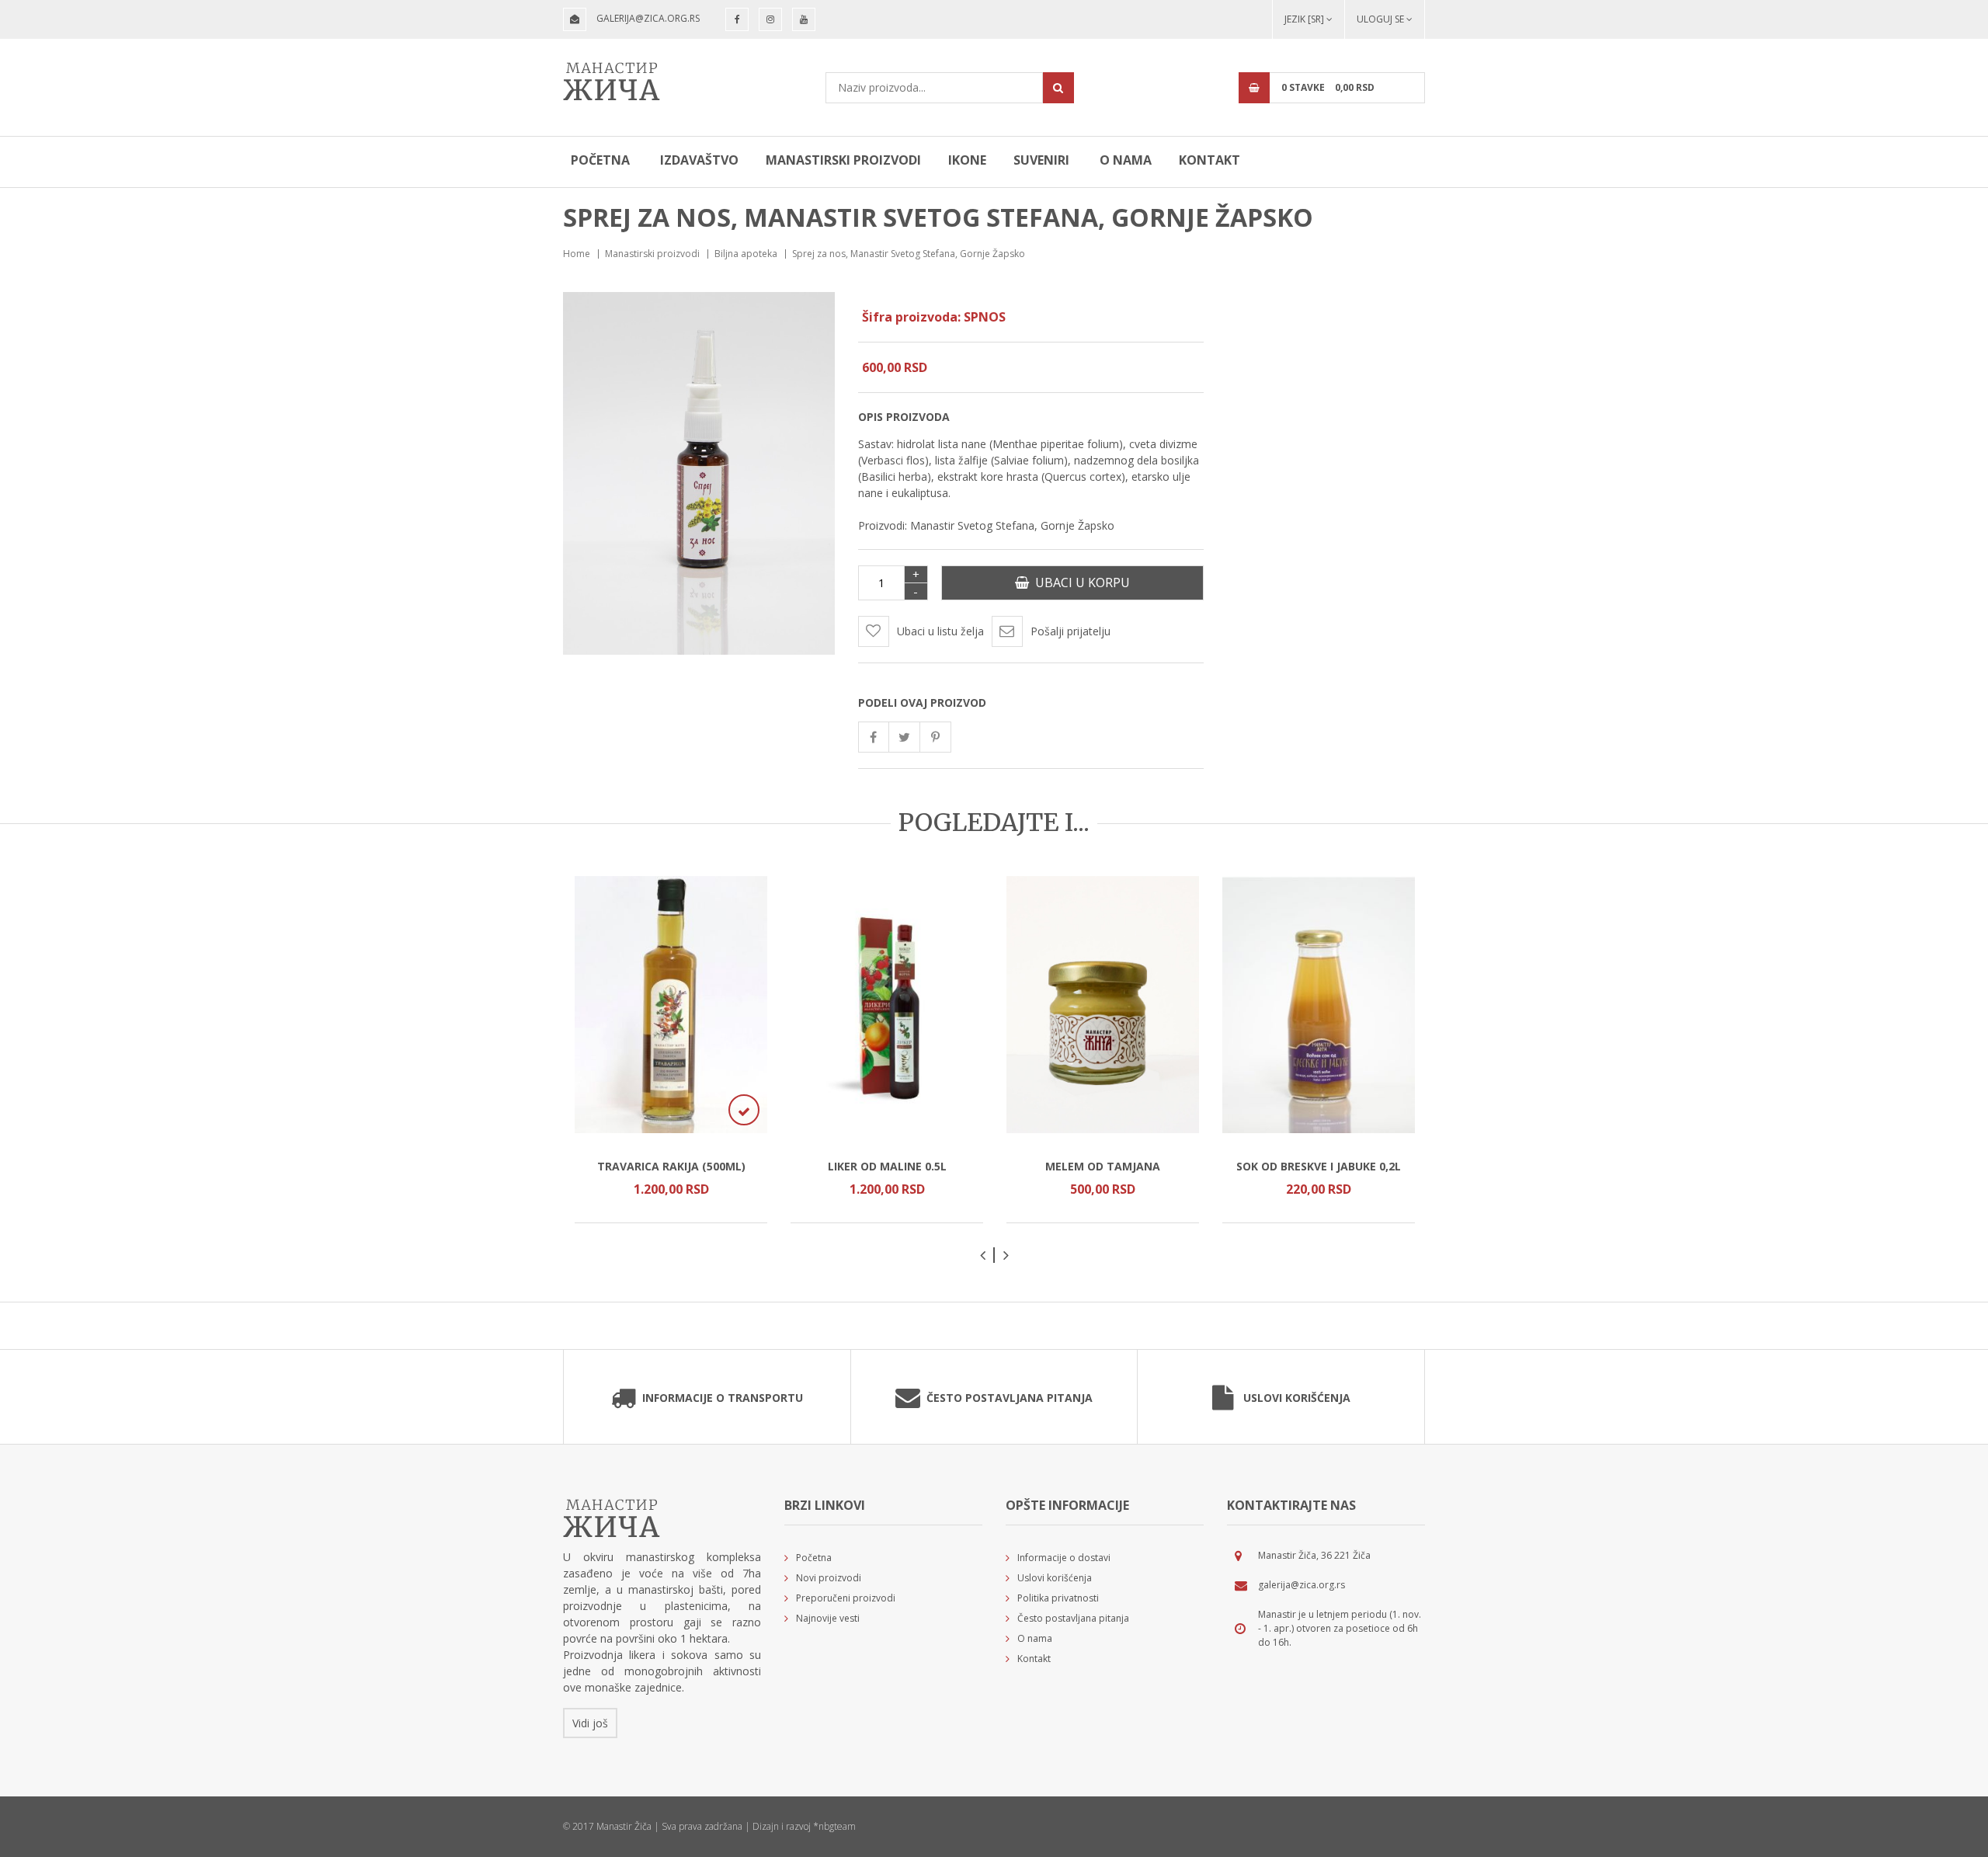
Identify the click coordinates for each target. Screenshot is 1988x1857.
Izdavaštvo (699, 160)
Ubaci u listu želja (940, 631)
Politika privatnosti (1058, 1598)
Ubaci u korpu (1079, 582)
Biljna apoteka (746, 254)
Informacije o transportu (723, 1398)
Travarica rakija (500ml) (671, 1166)
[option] (671, 1050)
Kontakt (1209, 160)
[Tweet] (905, 737)
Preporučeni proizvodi (846, 1598)
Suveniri (1041, 160)
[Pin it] (936, 737)
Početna (600, 160)
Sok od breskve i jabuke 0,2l (1319, 1166)
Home (577, 254)
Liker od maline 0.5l (887, 1166)
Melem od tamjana (1103, 1166)
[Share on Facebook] (874, 737)
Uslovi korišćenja (1297, 1398)
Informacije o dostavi (1064, 1558)
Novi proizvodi (829, 1578)
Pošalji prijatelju (1070, 631)
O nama (1126, 160)
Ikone (967, 160)
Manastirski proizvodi (843, 160)
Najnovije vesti (828, 1618)
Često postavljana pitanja (1010, 1398)
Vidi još (590, 1723)
